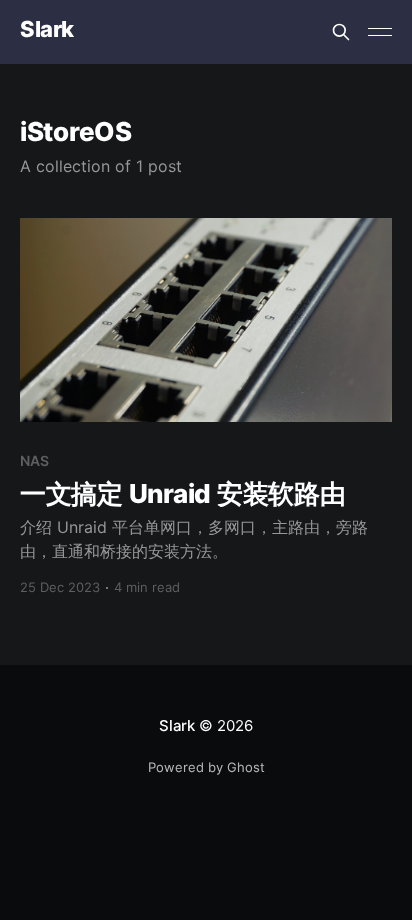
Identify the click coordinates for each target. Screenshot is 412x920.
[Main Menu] (380, 32)
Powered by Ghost (206, 767)
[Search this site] (341, 32)
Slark (47, 29)
